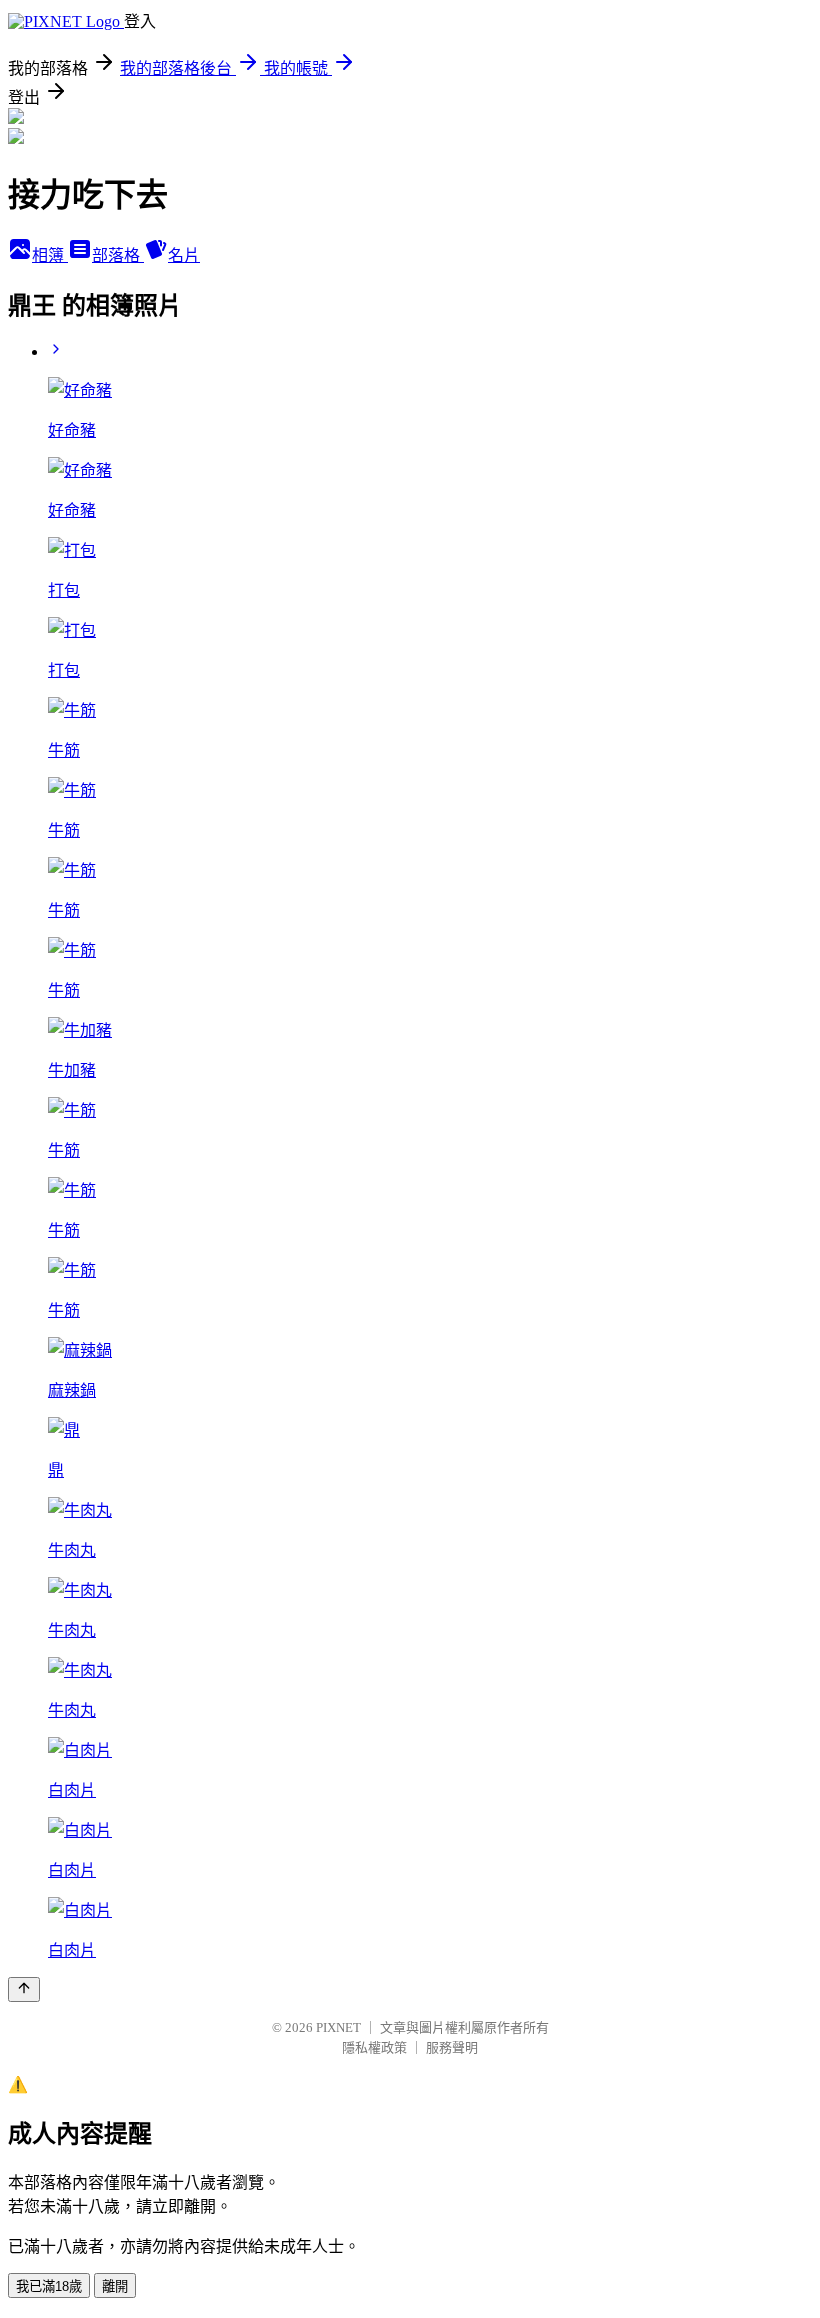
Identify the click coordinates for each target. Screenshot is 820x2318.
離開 (115, 2286)
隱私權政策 (374, 2047)
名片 (184, 255)
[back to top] (24, 1989)
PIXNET (338, 2027)
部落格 (118, 255)
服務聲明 (452, 2047)
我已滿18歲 (49, 2286)
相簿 (50, 255)
